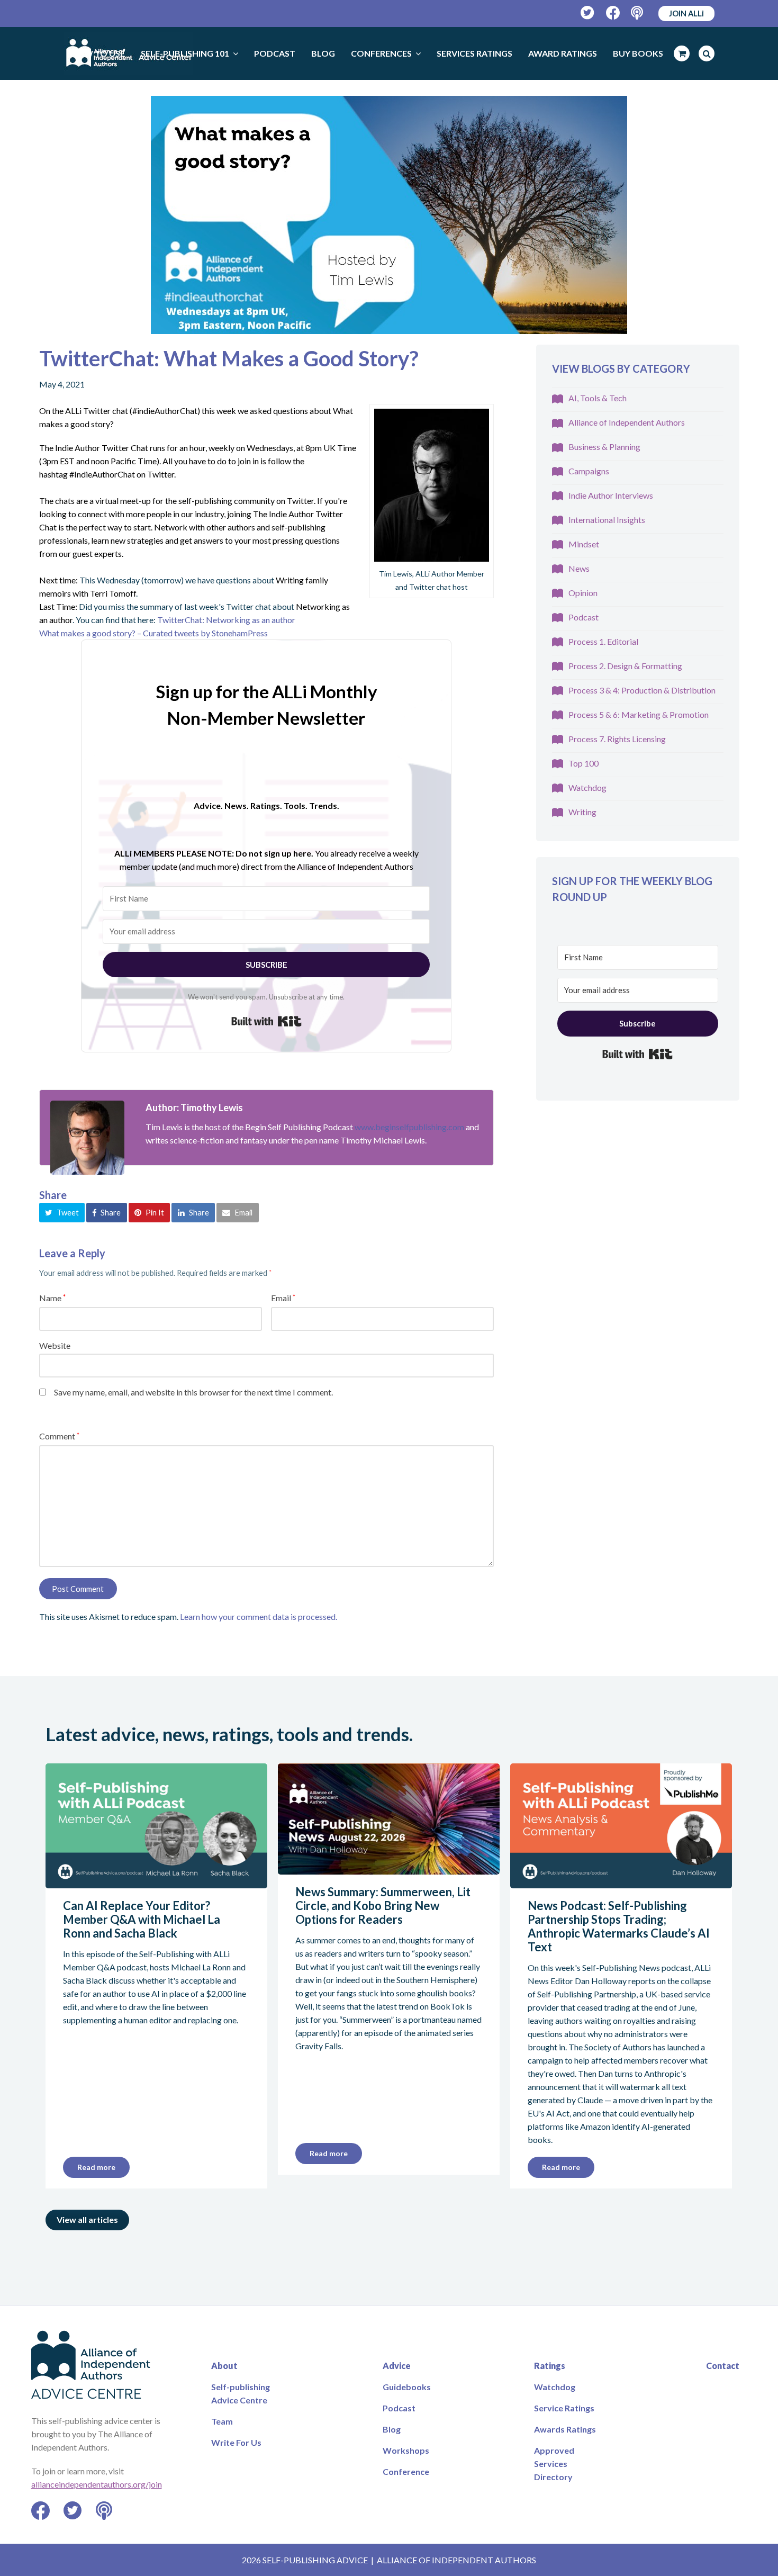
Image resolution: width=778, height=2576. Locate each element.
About (224, 2366)
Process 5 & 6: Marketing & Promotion (639, 714)
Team (222, 2421)
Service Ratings (564, 2408)
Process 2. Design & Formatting (625, 666)
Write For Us (236, 2442)
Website (55, 1345)
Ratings (550, 2366)
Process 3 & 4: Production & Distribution (642, 690)
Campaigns (589, 471)
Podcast (584, 617)
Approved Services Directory (554, 2464)
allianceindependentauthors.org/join (97, 2484)
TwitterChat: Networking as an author (227, 620)
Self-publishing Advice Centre (241, 2393)
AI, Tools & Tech (598, 398)
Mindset (584, 544)
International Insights (607, 520)
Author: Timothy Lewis (194, 1107)
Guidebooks (407, 2387)
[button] (62, 1212)
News (579, 568)
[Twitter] (588, 13)
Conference (406, 2471)
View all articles (87, 2219)
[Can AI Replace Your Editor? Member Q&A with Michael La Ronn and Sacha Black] (156, 1882)
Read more (96, 2167)
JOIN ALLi (686, 13)
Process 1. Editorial (603, 641)
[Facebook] (613, 13)
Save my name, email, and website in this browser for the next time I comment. (193, 1392)
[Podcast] (638, 13)
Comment (59, 1436)
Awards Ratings (565, 2429)
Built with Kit (266, 1021)
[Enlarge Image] (389, 215)
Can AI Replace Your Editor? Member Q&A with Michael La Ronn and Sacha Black (142, 1919)
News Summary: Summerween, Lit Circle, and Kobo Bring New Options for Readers (383, 1906)
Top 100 (584, 763)
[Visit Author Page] (87, 1138)
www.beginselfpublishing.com (409, 1127)
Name (52, 1298)
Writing (582, 812)
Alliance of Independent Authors (627, 422)
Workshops (406, 2450)
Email (283, 1298)
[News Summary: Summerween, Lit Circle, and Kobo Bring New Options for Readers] (389, 1868)
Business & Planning (604, 447)
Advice (397, 2366)
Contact (723, 2366)
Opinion (583, 593)
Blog (392, 2429)
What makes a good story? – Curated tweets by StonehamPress (153, 633)
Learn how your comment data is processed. (259, 1616)
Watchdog (587, 787)
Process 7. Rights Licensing (617, 739)
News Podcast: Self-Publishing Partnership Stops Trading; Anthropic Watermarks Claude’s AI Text (619, 1926)
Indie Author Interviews (611, 495)
